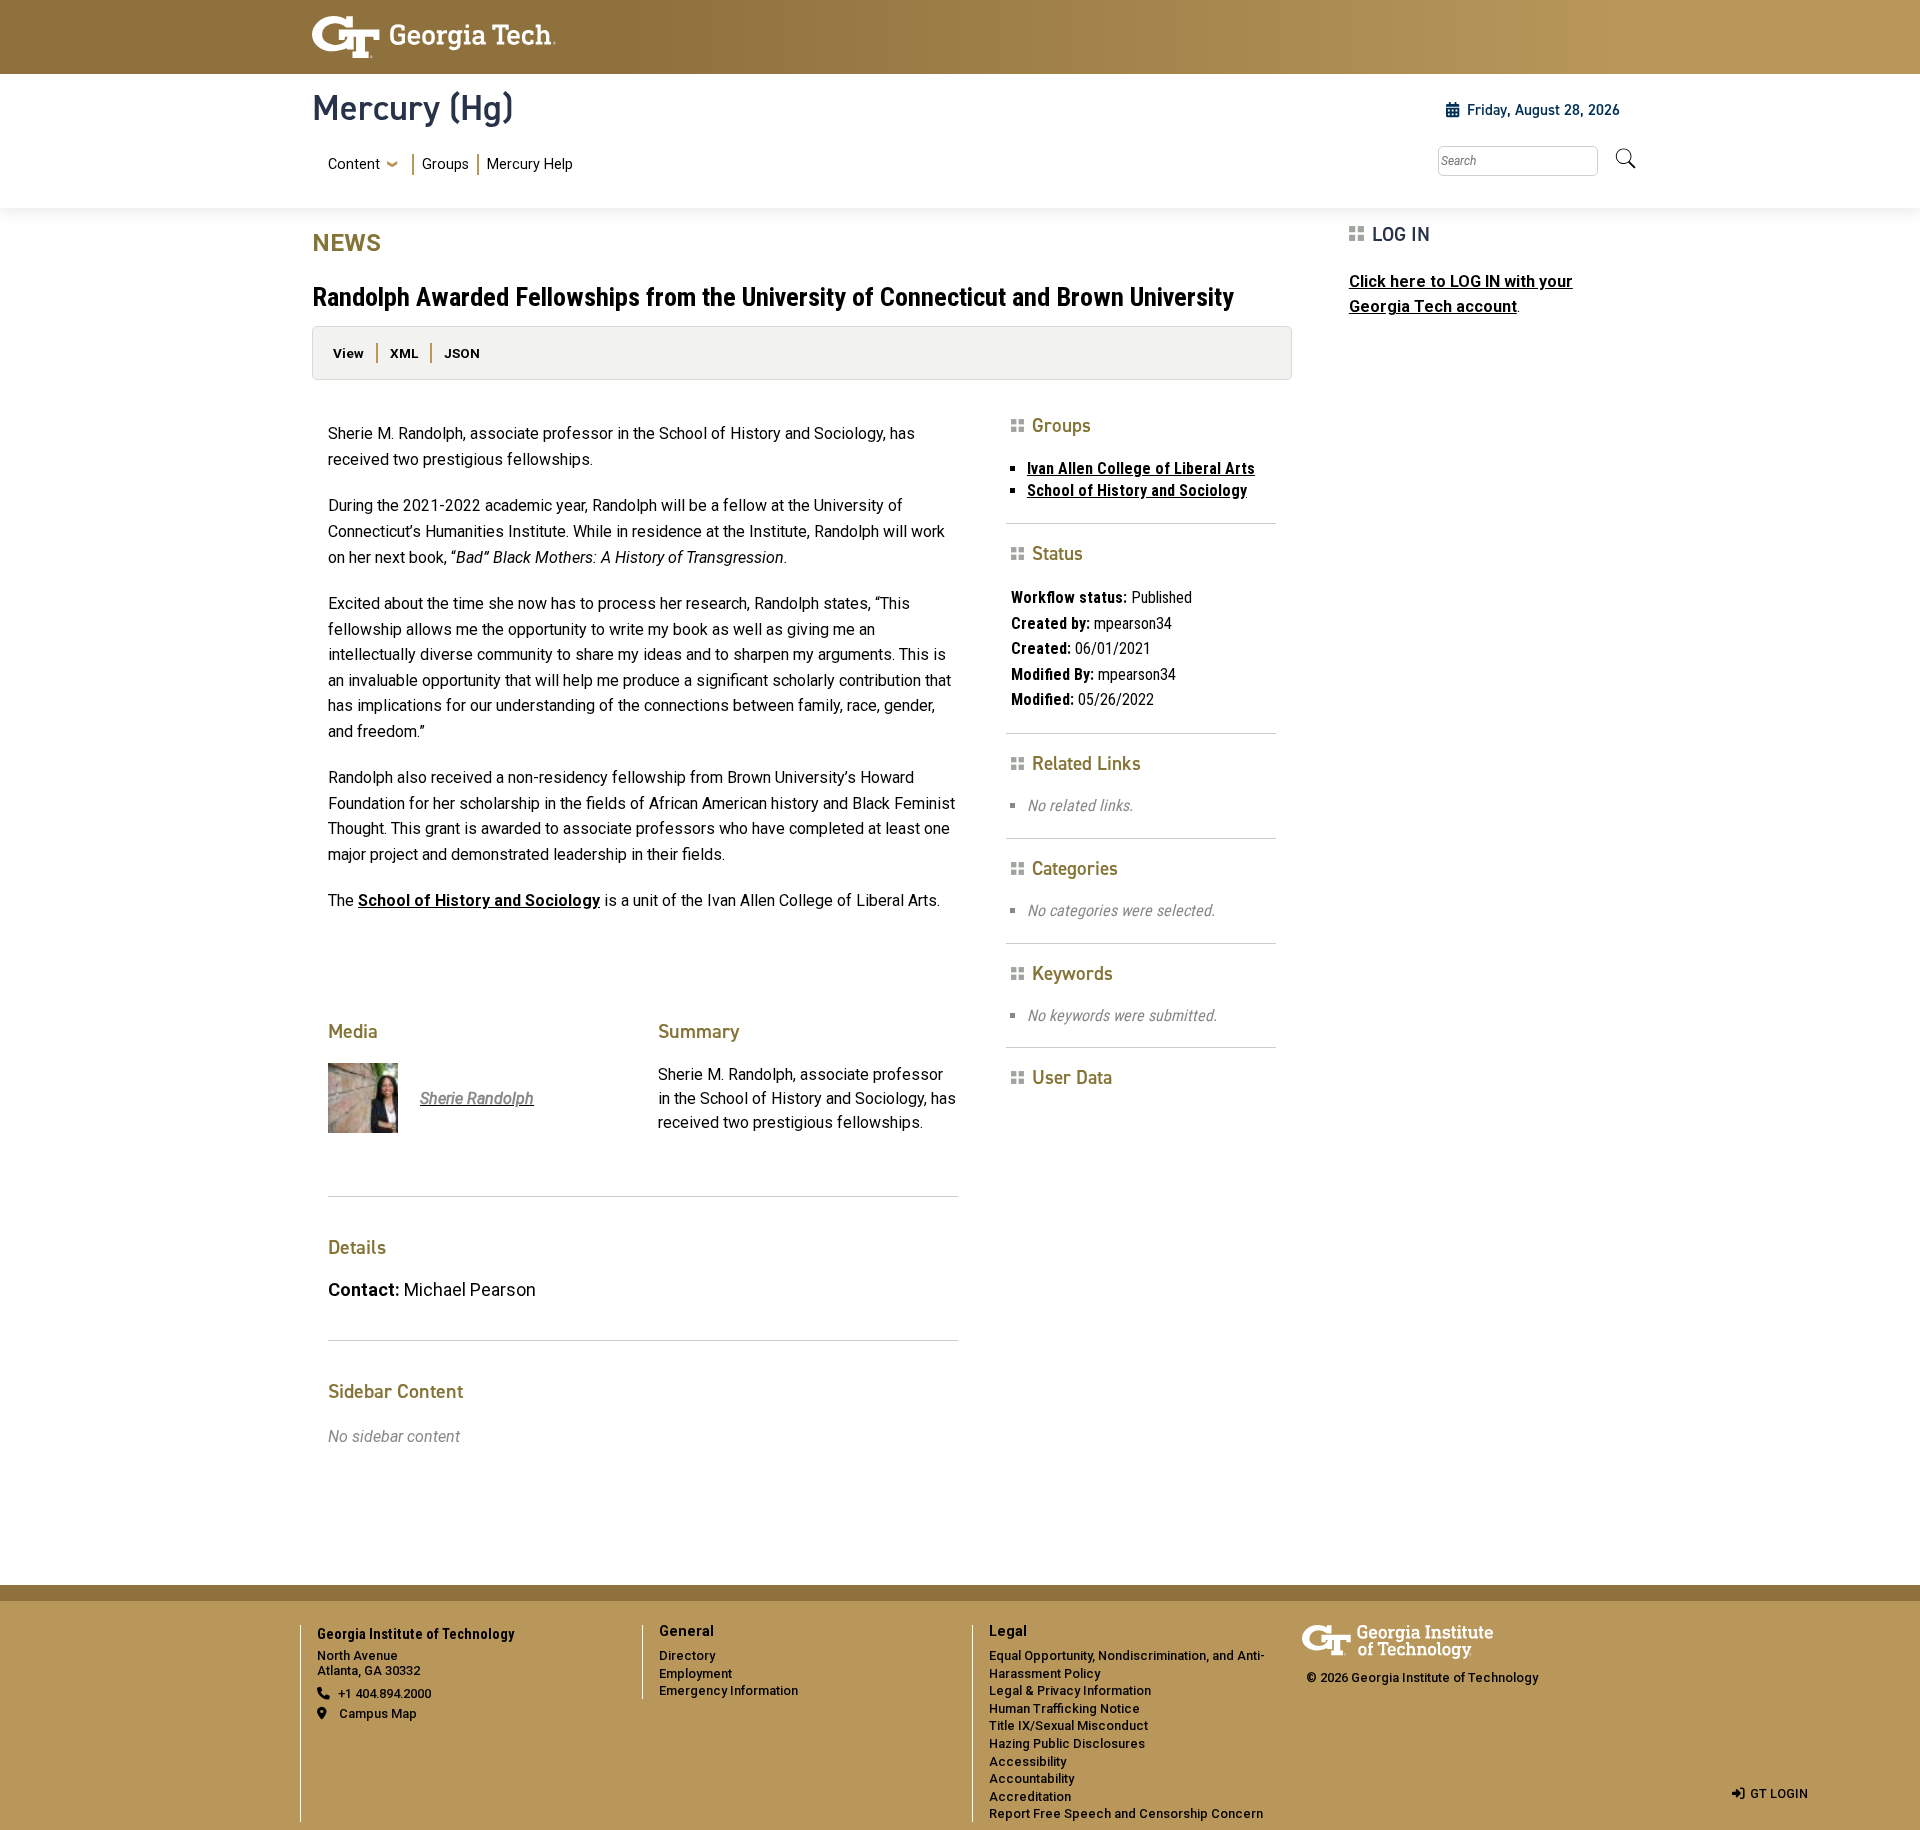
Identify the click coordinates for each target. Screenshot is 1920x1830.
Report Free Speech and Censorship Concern (1126, 1813)
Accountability (1031, 1778)
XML (404, 353)
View (348, 353)
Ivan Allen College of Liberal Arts (1141, 468)
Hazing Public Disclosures (1067, 1743)
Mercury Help (530, 164)
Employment (695, 1673)
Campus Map (378, 1713)
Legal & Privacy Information (1070, 1690)
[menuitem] (446, 164)
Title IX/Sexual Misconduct (1068, 1725)
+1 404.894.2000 (384, 1693)
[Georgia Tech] (465, 37)
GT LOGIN (1779, 1793)
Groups (445, 164)
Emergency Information (728, 1690)
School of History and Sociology (479, 900)
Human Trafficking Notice (1064, 1708)
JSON (462, 353)
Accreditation (1030, 1796)
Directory (687, 1655)
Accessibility (1027, 1761)
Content (354, 165)
